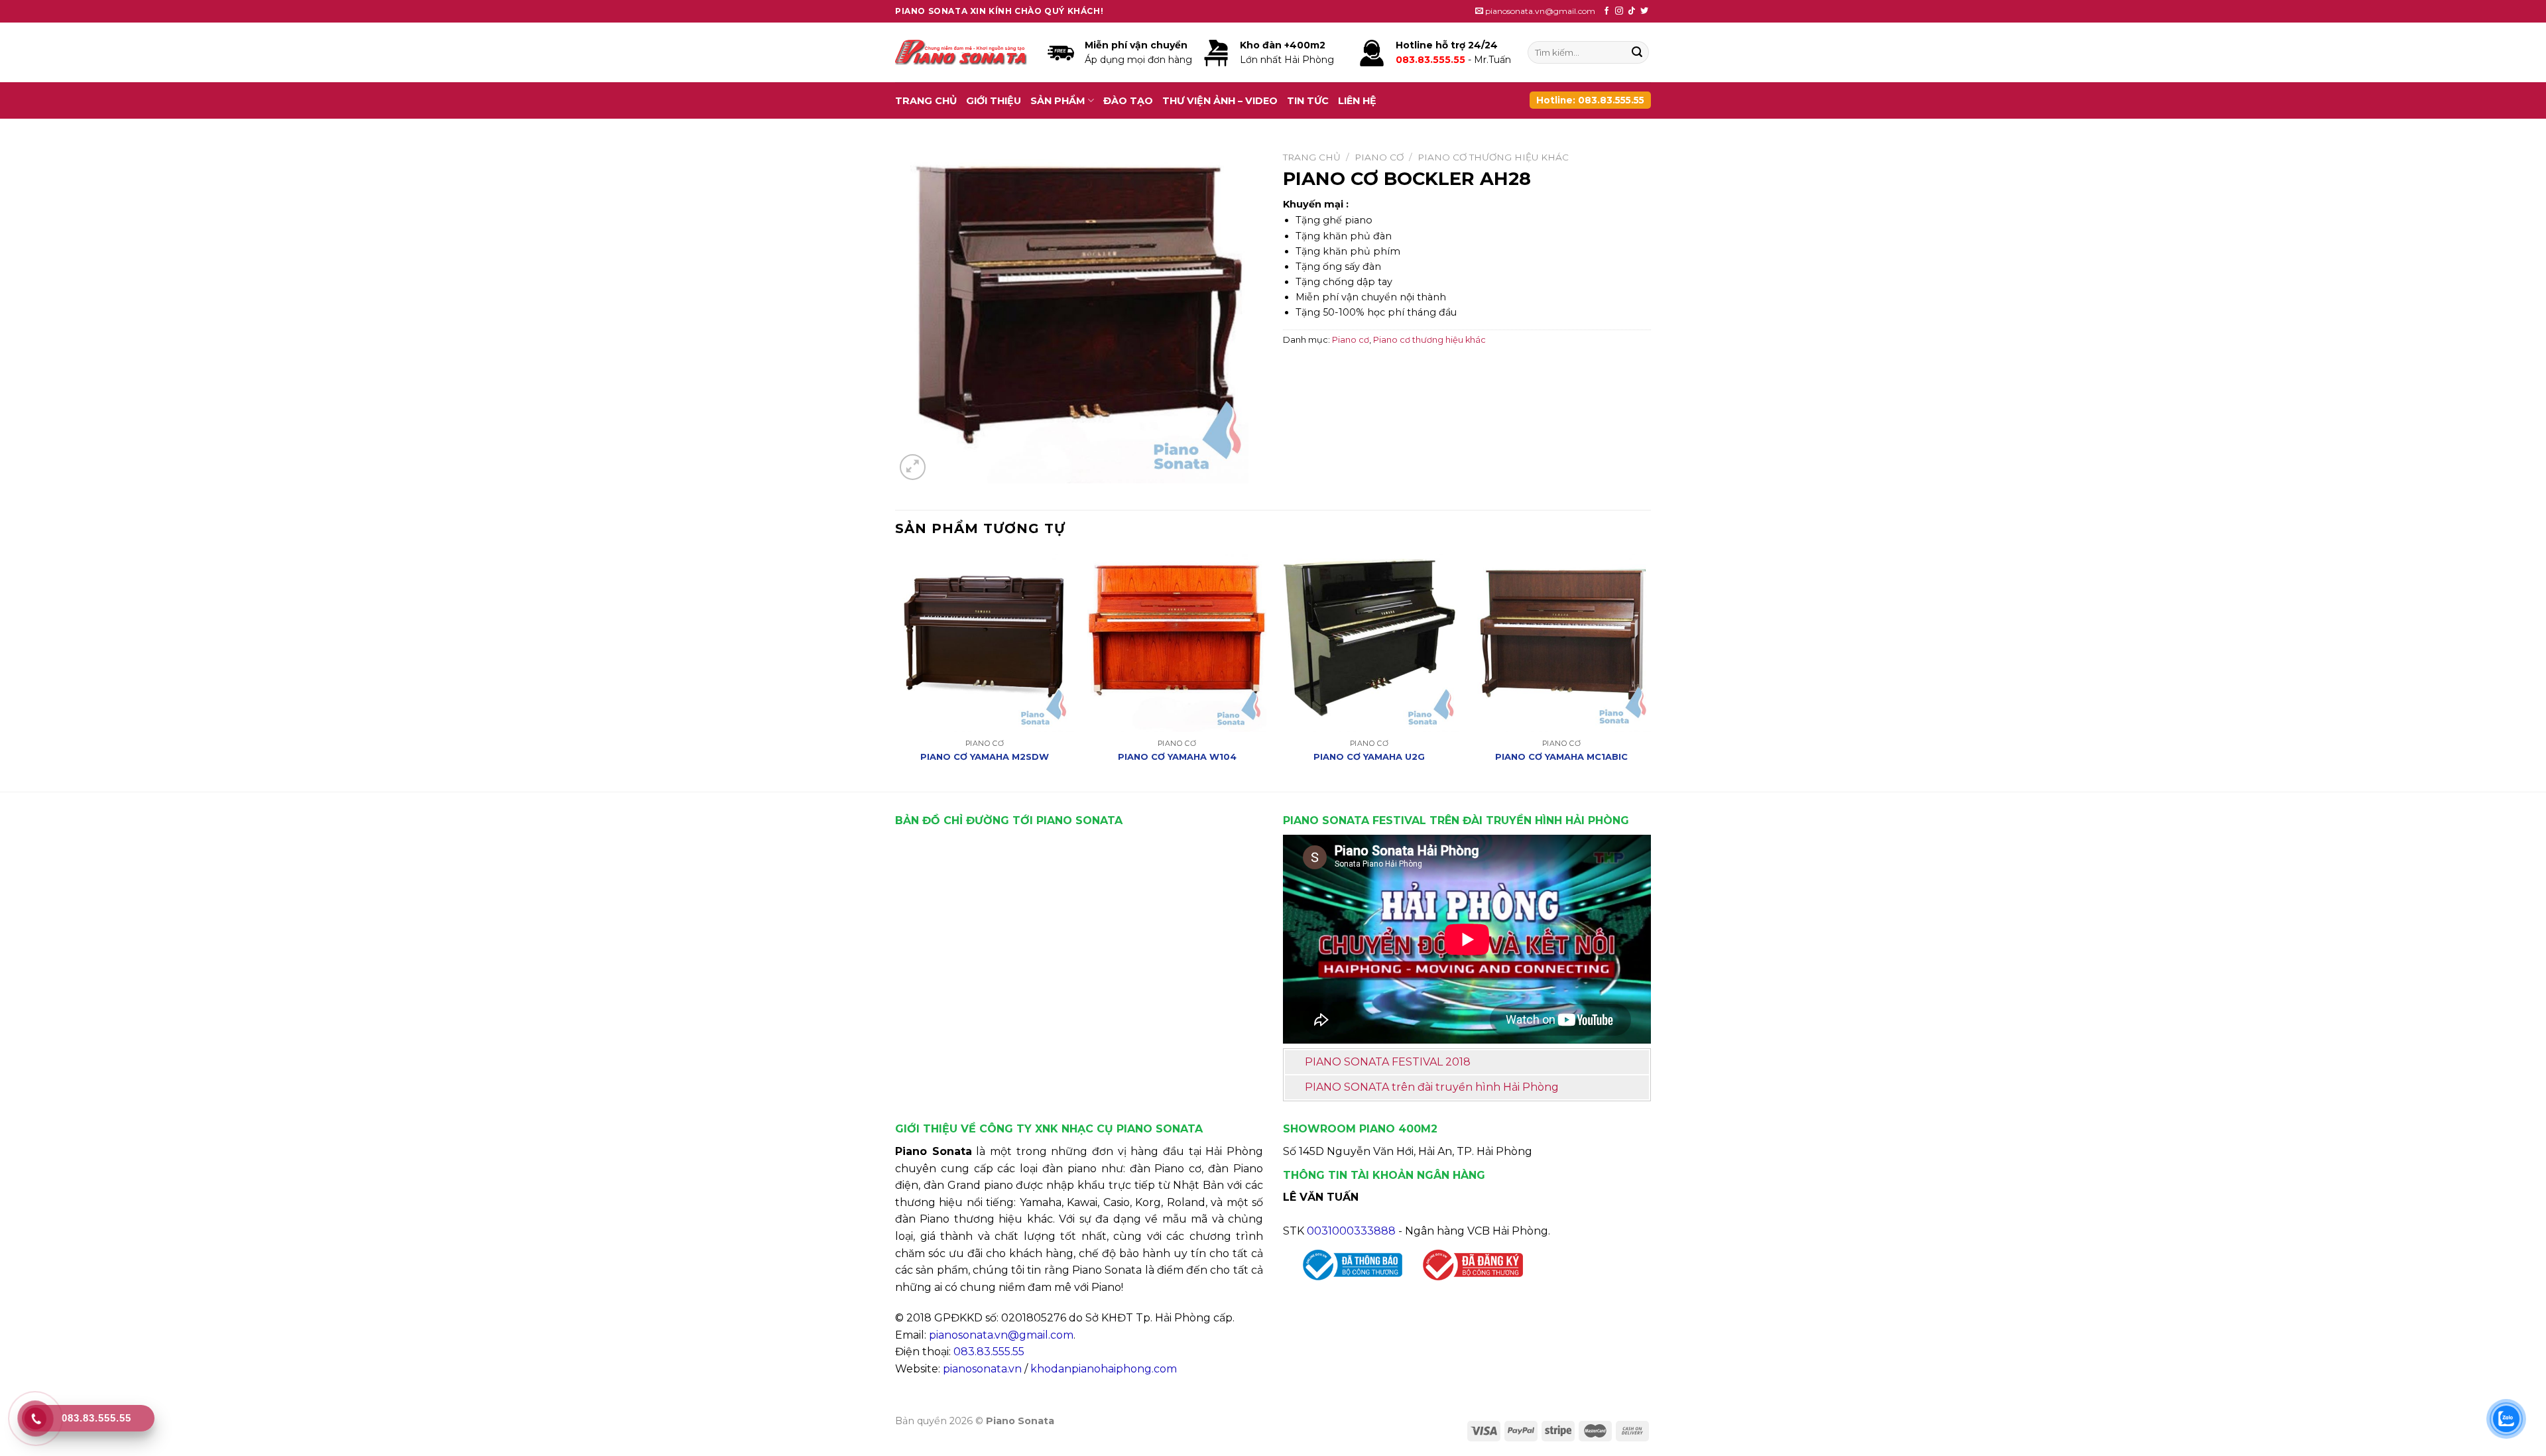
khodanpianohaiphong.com (1104, 1369)
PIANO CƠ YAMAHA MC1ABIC (1561, 757)
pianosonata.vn (982, 1369)
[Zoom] (913, 467)
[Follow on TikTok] (1632, 11)
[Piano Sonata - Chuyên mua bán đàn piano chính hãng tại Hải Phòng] (961, 53)
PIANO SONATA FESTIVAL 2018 (1388, 1062)
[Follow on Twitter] (1644, 11)
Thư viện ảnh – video (1220, 101)
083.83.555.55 (989, 1352)
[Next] (1650, 671)
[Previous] (896, 671)
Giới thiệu (994, 101)
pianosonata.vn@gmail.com (1001, 1335)
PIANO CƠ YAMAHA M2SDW (985, 757)
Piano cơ (1379, 157)
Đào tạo (1128, 101)
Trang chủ (926, 101)
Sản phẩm (1058, 101)
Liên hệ (1357, 101)
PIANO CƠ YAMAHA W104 (1177, 757)
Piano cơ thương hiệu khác (1493, 157)
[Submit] (1637, 52)
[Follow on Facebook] (1606, 11)
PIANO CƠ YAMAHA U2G (1369, 757)
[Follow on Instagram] (1619, 11)
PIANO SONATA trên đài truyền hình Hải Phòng (1432, 1087)
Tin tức (1308, 101)
